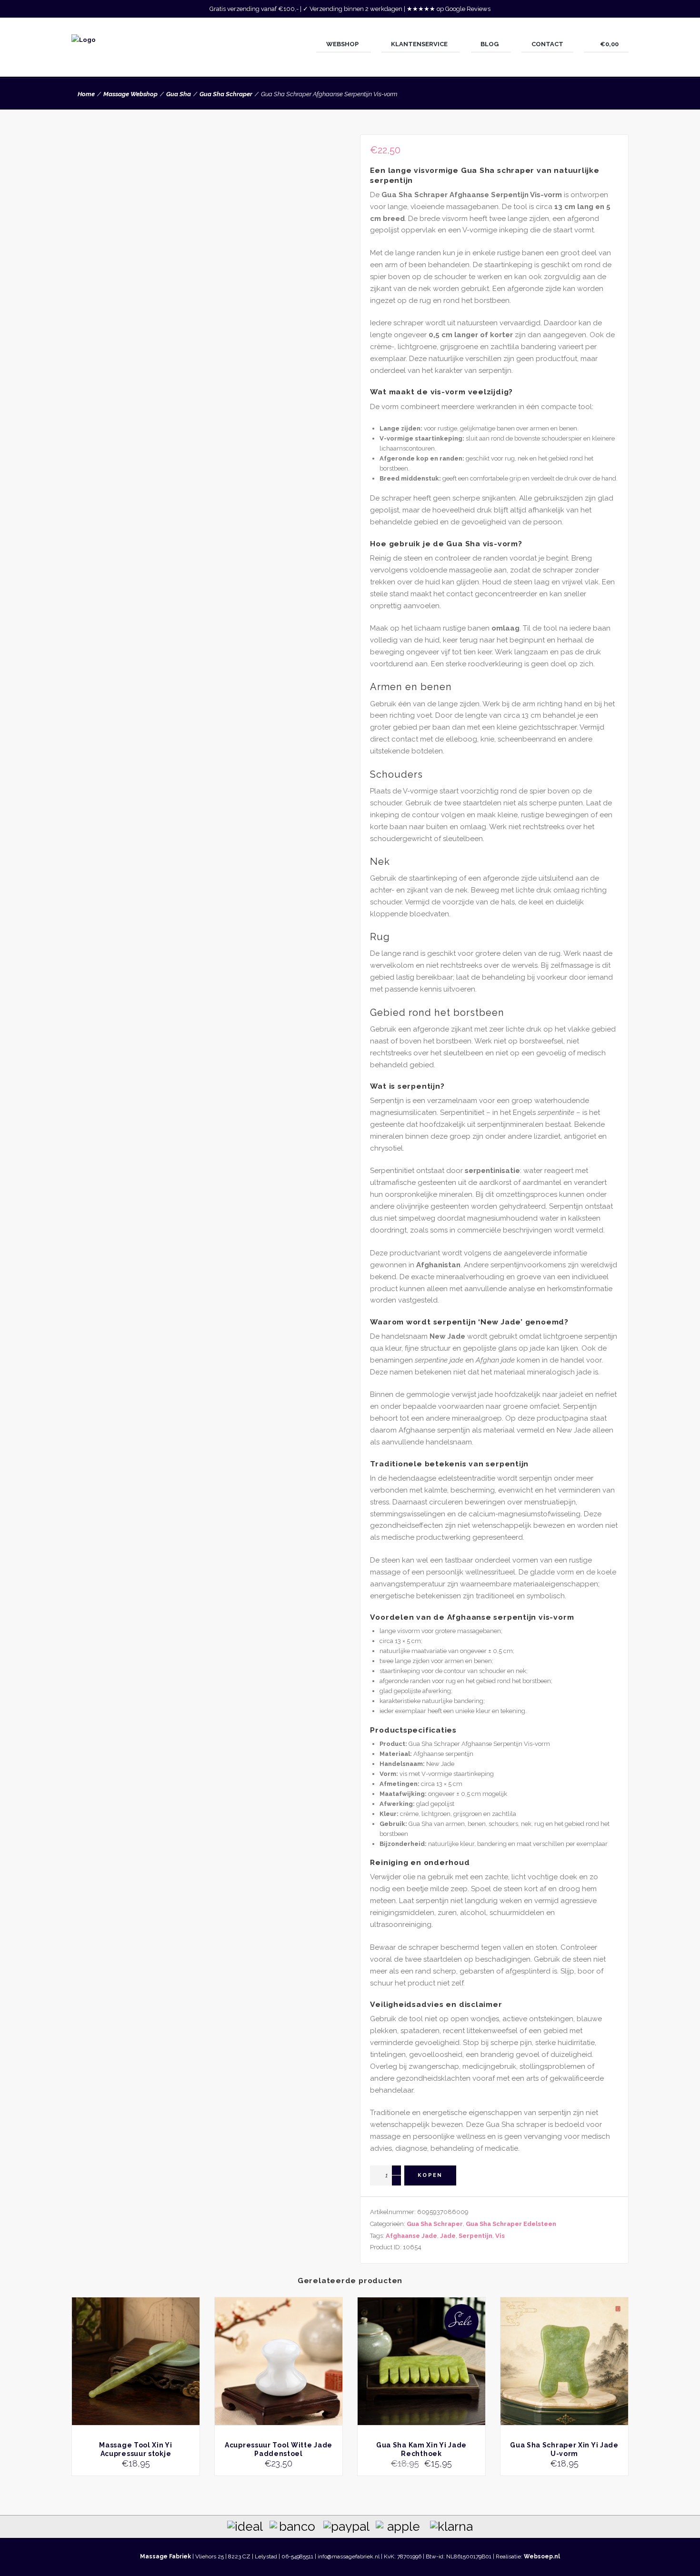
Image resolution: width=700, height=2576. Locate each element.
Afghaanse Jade (411, 2236)
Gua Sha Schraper (226, 94)
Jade (448, 2236)
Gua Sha (179, 94)
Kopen (430, 2175)
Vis (500, 2236)
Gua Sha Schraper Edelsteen (511, 2224)
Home (86, 94)
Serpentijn (475, 2236)
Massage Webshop (130, 94)
